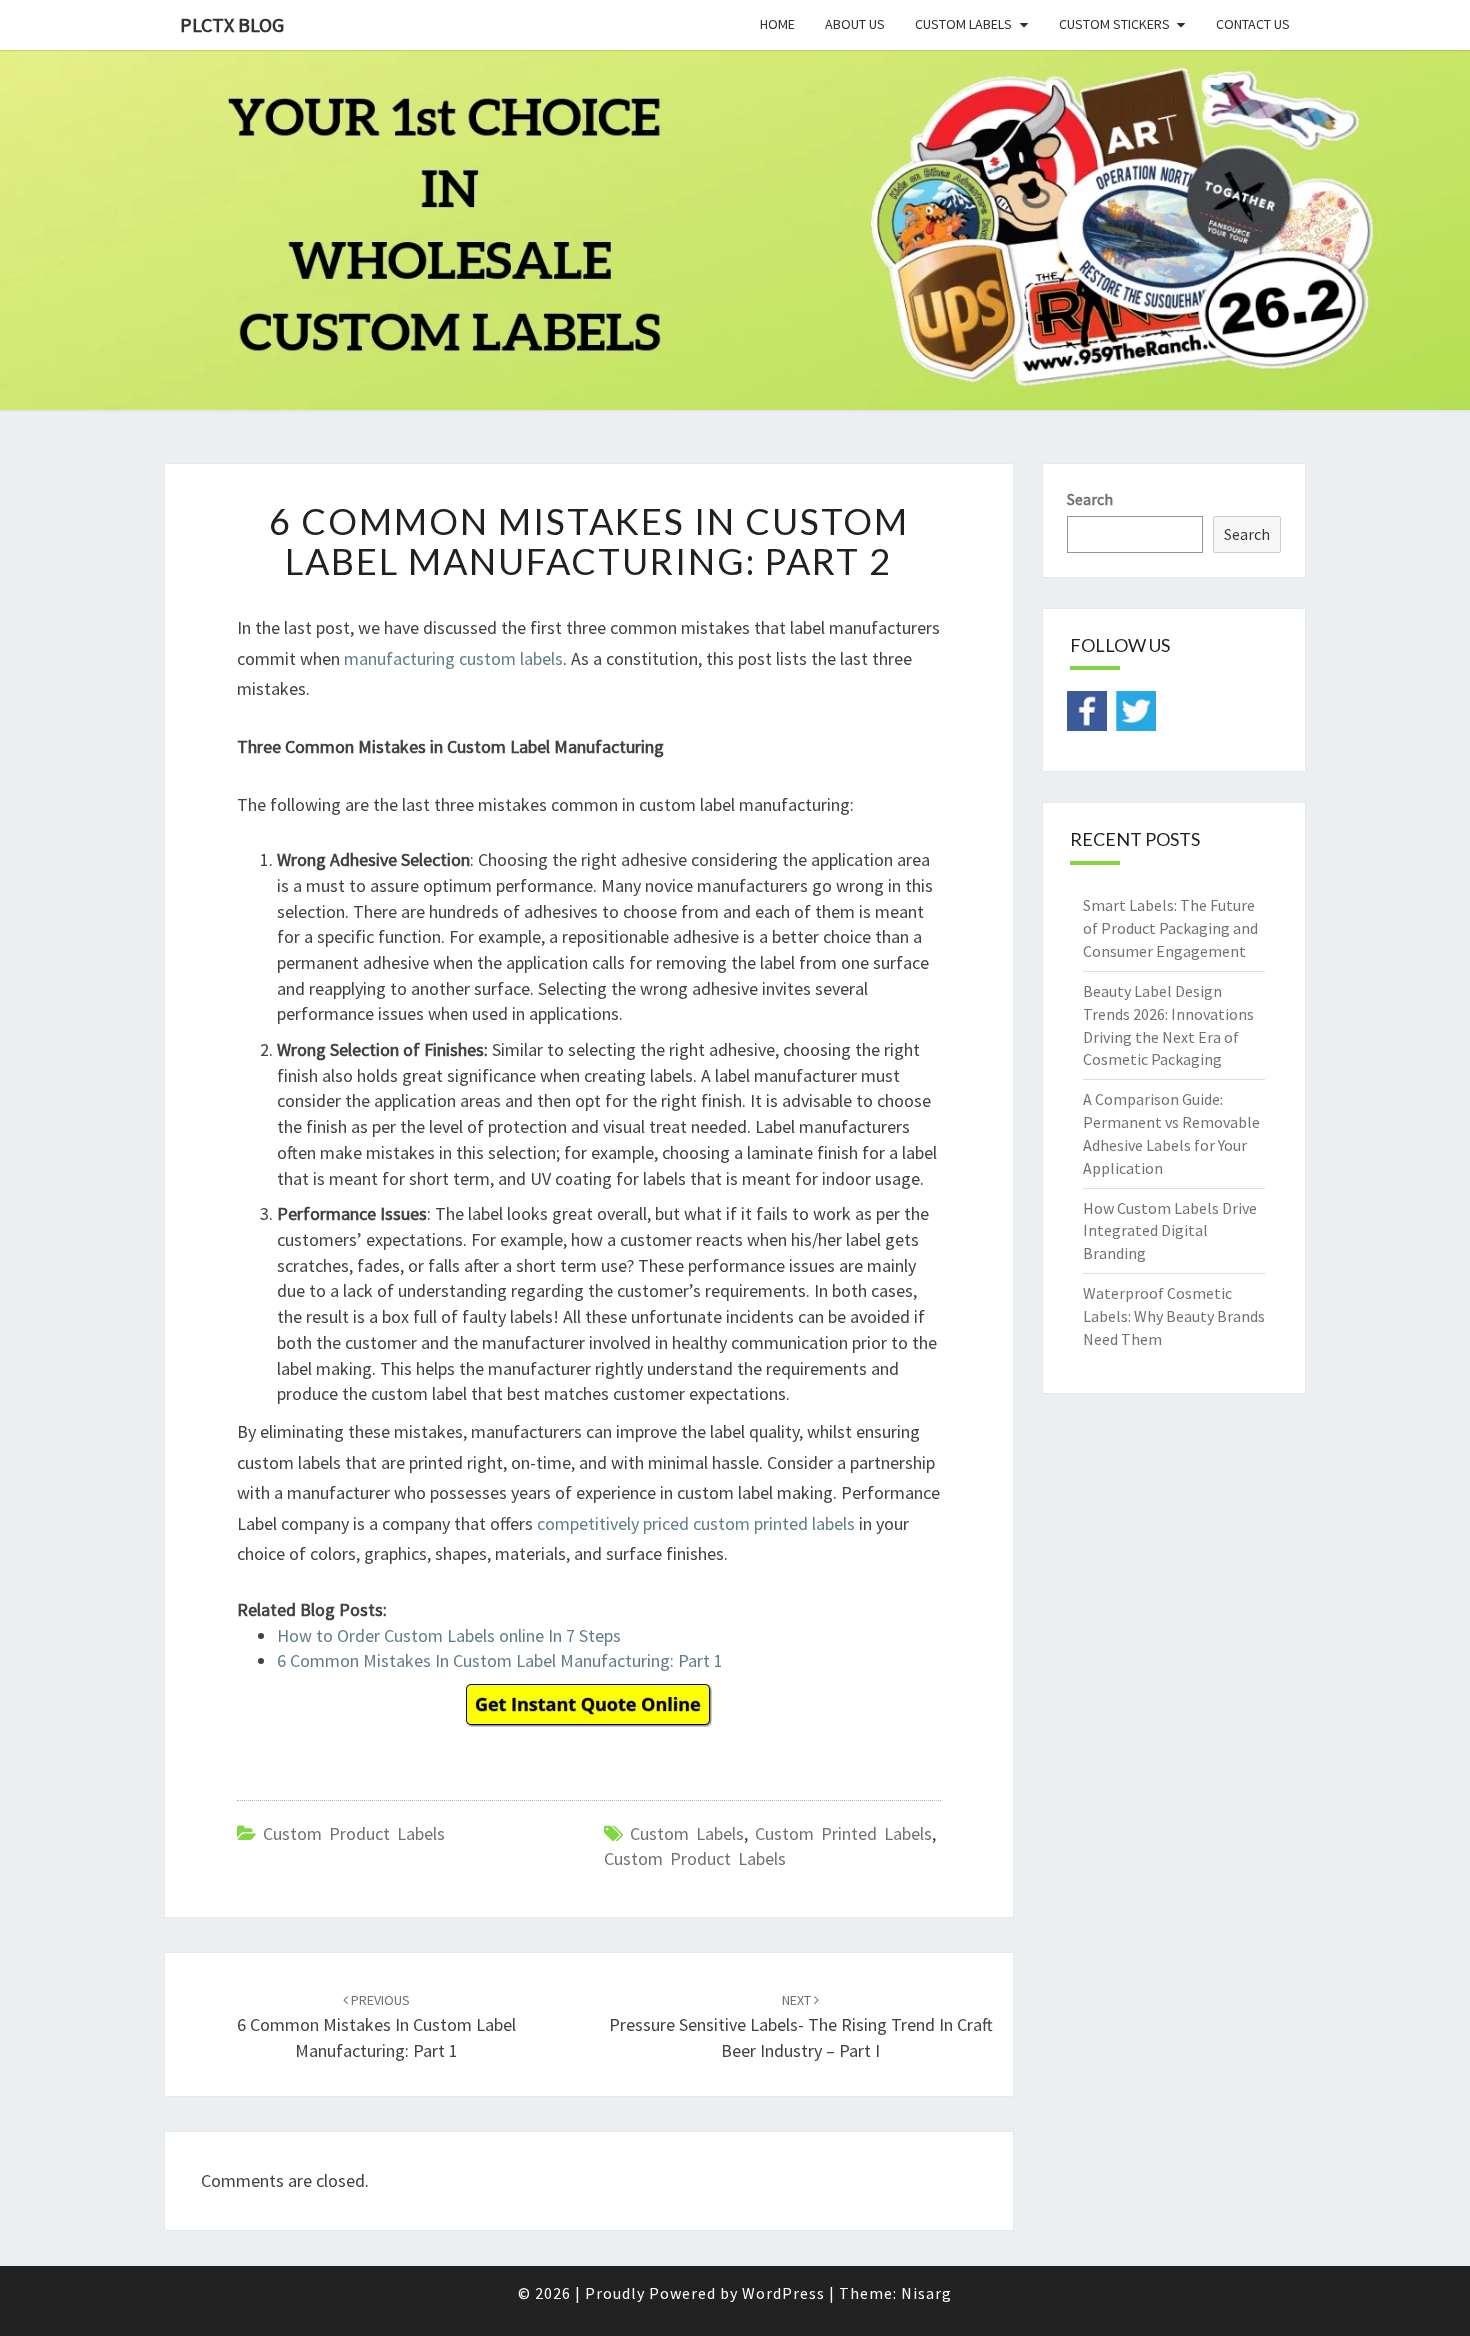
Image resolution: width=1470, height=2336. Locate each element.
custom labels (687, 1833)
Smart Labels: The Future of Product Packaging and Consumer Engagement (1170, 928)
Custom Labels (963, 24)
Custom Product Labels (354, 1833)
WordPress (783, 2293)
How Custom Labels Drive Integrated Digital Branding (1170, 1231)
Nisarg (926, 2293)
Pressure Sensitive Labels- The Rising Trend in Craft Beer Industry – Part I (801, 2026)
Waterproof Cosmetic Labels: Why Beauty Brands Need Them (1174, 1316)
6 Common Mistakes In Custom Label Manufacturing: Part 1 (500, 1660)
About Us (855, 24)
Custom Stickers (1114, 24)
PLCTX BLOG (232, 24)
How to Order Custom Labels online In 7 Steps (449, 1635)
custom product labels (695, 1858)
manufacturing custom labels (453, 658)
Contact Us (1253, 24)
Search (1090, 499)
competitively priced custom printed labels (696, 1523)
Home (777, 24)
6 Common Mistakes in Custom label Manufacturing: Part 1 (376, 2026)
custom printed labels (843, 1833)
